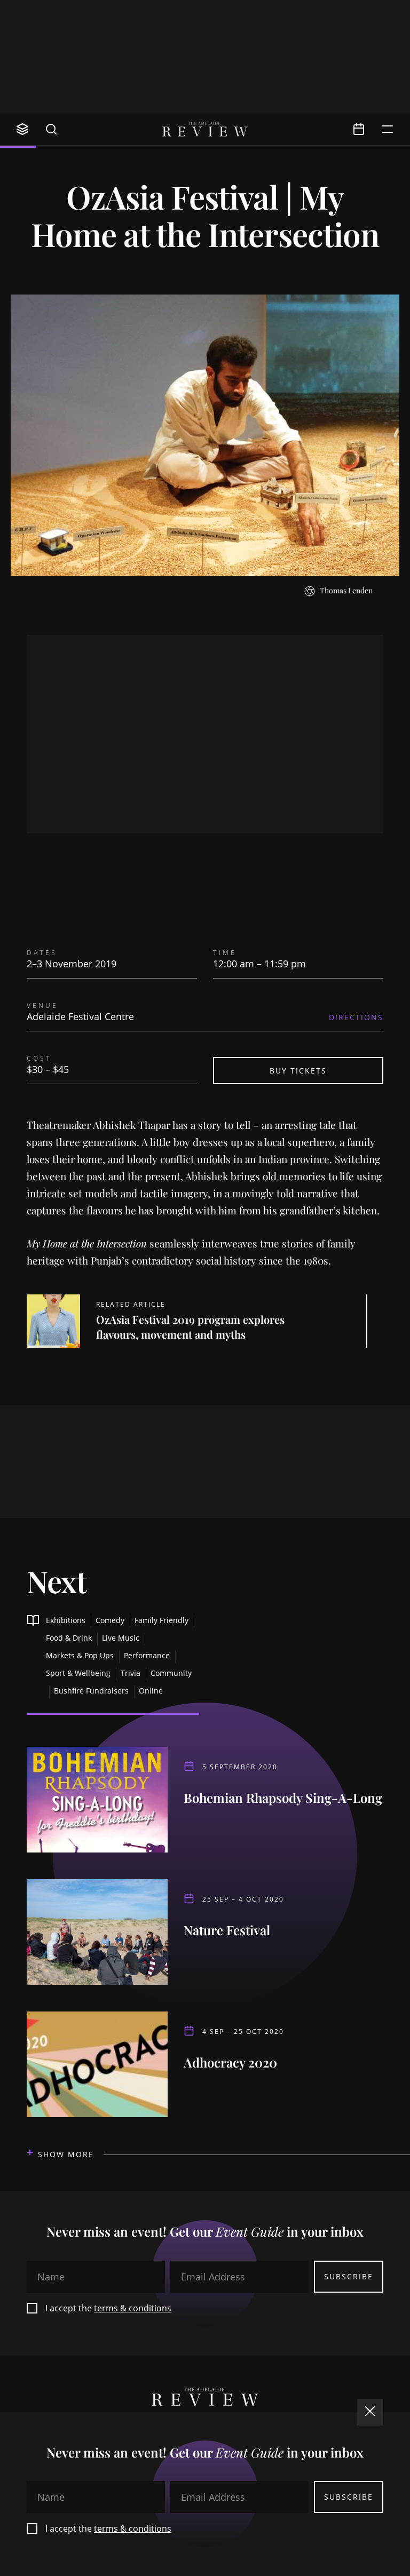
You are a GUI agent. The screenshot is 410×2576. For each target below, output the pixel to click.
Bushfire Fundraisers (91, 1691)
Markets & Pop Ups (80, 1655)
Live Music (121, 1638)
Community (171, 1673)
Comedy (110, 1620)
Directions (356, 1017)
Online (151, 1691)
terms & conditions (133, 2308)
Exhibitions (66, 1620)
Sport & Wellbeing (78, 1673)
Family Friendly (161, 1620)
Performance (147, 1655)
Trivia (131, 1673)
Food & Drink (69, 1638)
